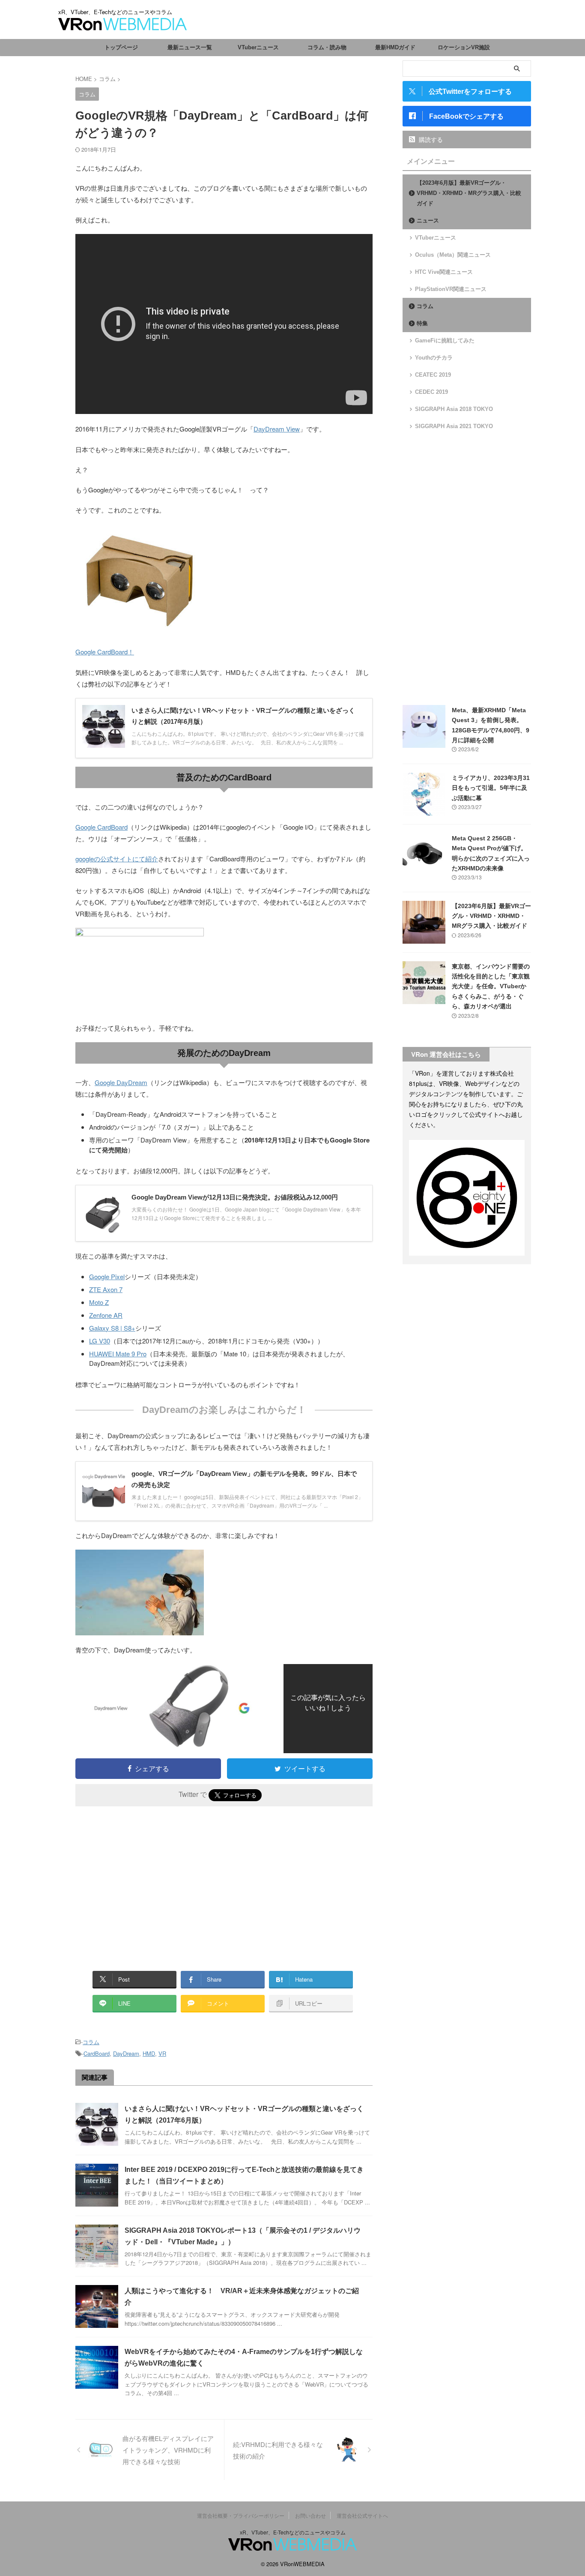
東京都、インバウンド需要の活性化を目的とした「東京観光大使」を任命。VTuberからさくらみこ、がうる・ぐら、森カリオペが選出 (491, 987)
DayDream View (277, 429)
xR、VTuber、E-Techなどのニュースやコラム (293, 2532)
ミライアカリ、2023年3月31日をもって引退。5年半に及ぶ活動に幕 (491, 788)
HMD (149, 2053)
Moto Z (99, 1302)
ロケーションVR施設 (464, 47)
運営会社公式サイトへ (362, 2515)
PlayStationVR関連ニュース (451, 289)
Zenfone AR (106, 1315)
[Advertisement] (147, 1883)
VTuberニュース (258, 47)
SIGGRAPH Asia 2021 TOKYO (454, 426)
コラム (91, 2042)
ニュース (428, 220)
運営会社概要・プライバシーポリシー (241, 2515)
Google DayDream (121, 1082)
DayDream (126, 2053)
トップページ (121, 47)
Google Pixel (107, 1276)
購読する (430, 139)
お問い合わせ (310, 2515)
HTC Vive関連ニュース (444, 272)
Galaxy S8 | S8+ (112, 1328)
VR (162, 2053)
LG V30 (100, 1341)
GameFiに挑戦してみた (445, 340)
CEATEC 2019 (433, 375)
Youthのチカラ (434, 358)
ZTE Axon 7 (106, 1289)
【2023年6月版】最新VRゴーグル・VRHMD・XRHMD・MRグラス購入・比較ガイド (469, 193)
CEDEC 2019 (431, 392)
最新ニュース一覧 (190, 47)
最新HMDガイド (395, 47)
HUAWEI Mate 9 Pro (118, 1354)
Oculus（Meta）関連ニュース (453, 255)
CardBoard (97, 2053)
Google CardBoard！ (105, 652)
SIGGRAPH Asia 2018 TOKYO (454, 409)
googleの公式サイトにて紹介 (117, 859)
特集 (422, 323)
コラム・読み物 (327, 47)
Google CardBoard (101, 827)
